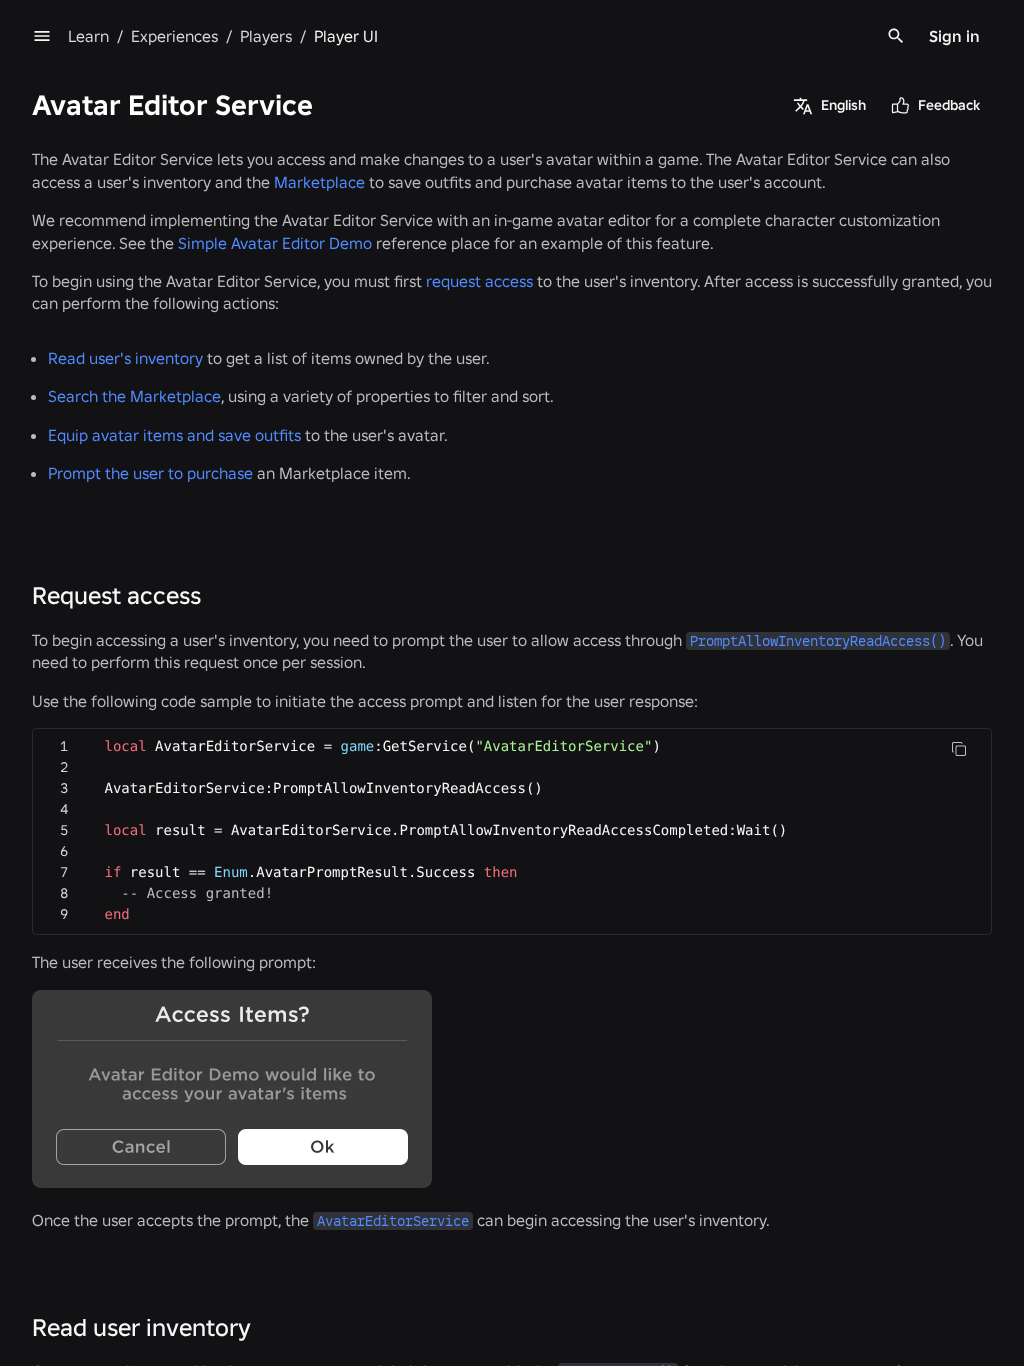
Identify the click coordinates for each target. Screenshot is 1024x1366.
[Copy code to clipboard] (959, 749)
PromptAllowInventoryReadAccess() (818, 641)
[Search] (896, 36)
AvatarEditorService (393, 1221)
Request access (116, 595)
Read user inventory (141, 1327)
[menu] (42, 36)
